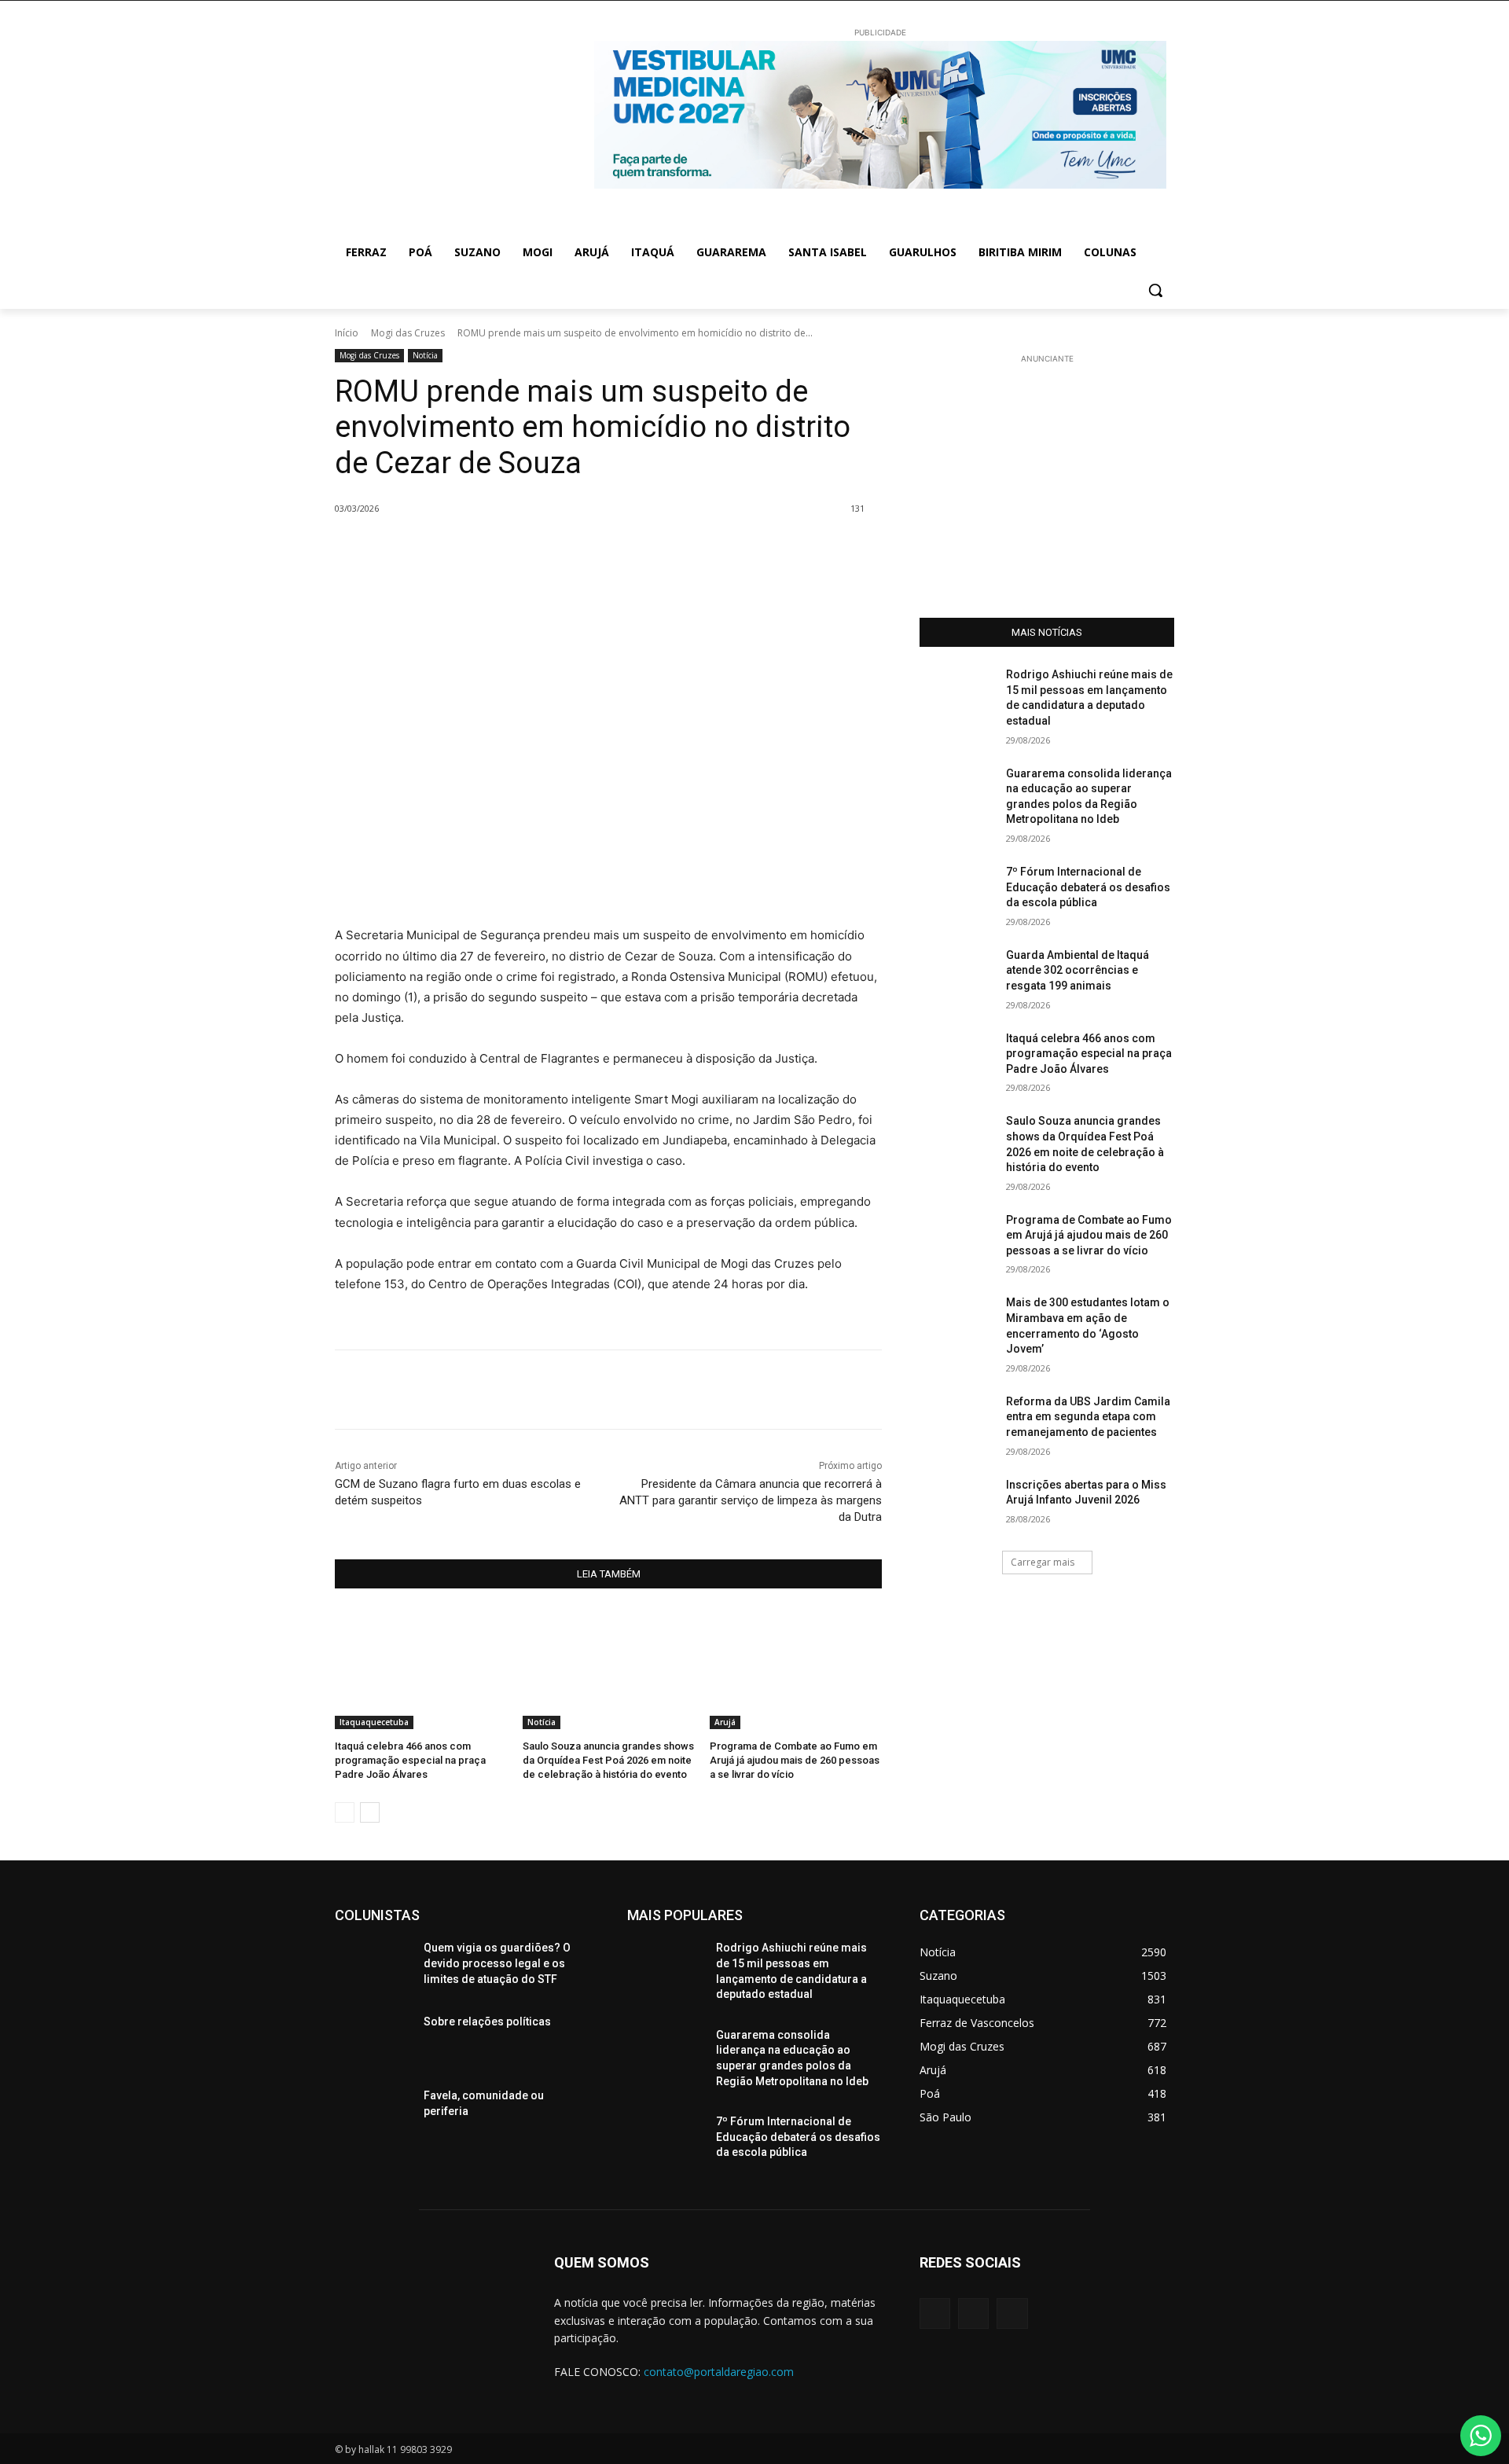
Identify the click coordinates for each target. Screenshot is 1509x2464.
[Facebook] (490, 549)
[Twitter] (527, 549)
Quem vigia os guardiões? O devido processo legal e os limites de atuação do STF (497, 1963)
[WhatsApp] (599, 549)
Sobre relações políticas (487, 2022)
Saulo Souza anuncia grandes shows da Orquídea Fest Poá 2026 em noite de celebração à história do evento (608, 1760)
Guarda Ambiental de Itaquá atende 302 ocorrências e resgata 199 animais (1078, 970)
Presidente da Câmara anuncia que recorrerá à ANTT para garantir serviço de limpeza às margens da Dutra (751, 1500)
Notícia (425, 355)
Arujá (725, 1722)
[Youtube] (1012, 2313)
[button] (1155, 290)
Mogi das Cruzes (408, 333)
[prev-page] (345, 1812)
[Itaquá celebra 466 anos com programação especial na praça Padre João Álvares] (421, 1669)
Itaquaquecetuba (374, 1722)
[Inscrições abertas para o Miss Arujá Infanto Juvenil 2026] (958, 1504)
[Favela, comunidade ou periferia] (373, 2115)
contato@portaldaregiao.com (719, 2372)
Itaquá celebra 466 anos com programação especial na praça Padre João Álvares (410, 1760)
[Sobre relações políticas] (373, 2041)
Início (347, 333)
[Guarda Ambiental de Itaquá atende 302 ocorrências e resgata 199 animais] (958, 975)
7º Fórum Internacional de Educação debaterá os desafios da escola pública (1088, 887)
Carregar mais (1043, 1562)
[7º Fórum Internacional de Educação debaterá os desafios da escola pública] (958, 891)
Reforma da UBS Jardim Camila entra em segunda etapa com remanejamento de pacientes (1088, 1417)
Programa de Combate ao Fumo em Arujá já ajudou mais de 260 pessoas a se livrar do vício (795, 1760)
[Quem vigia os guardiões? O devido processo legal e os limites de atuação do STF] (373, 1967)
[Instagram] (973, 2313)
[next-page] (370, 1812)
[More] (636, 549)
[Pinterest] (563, 549)
